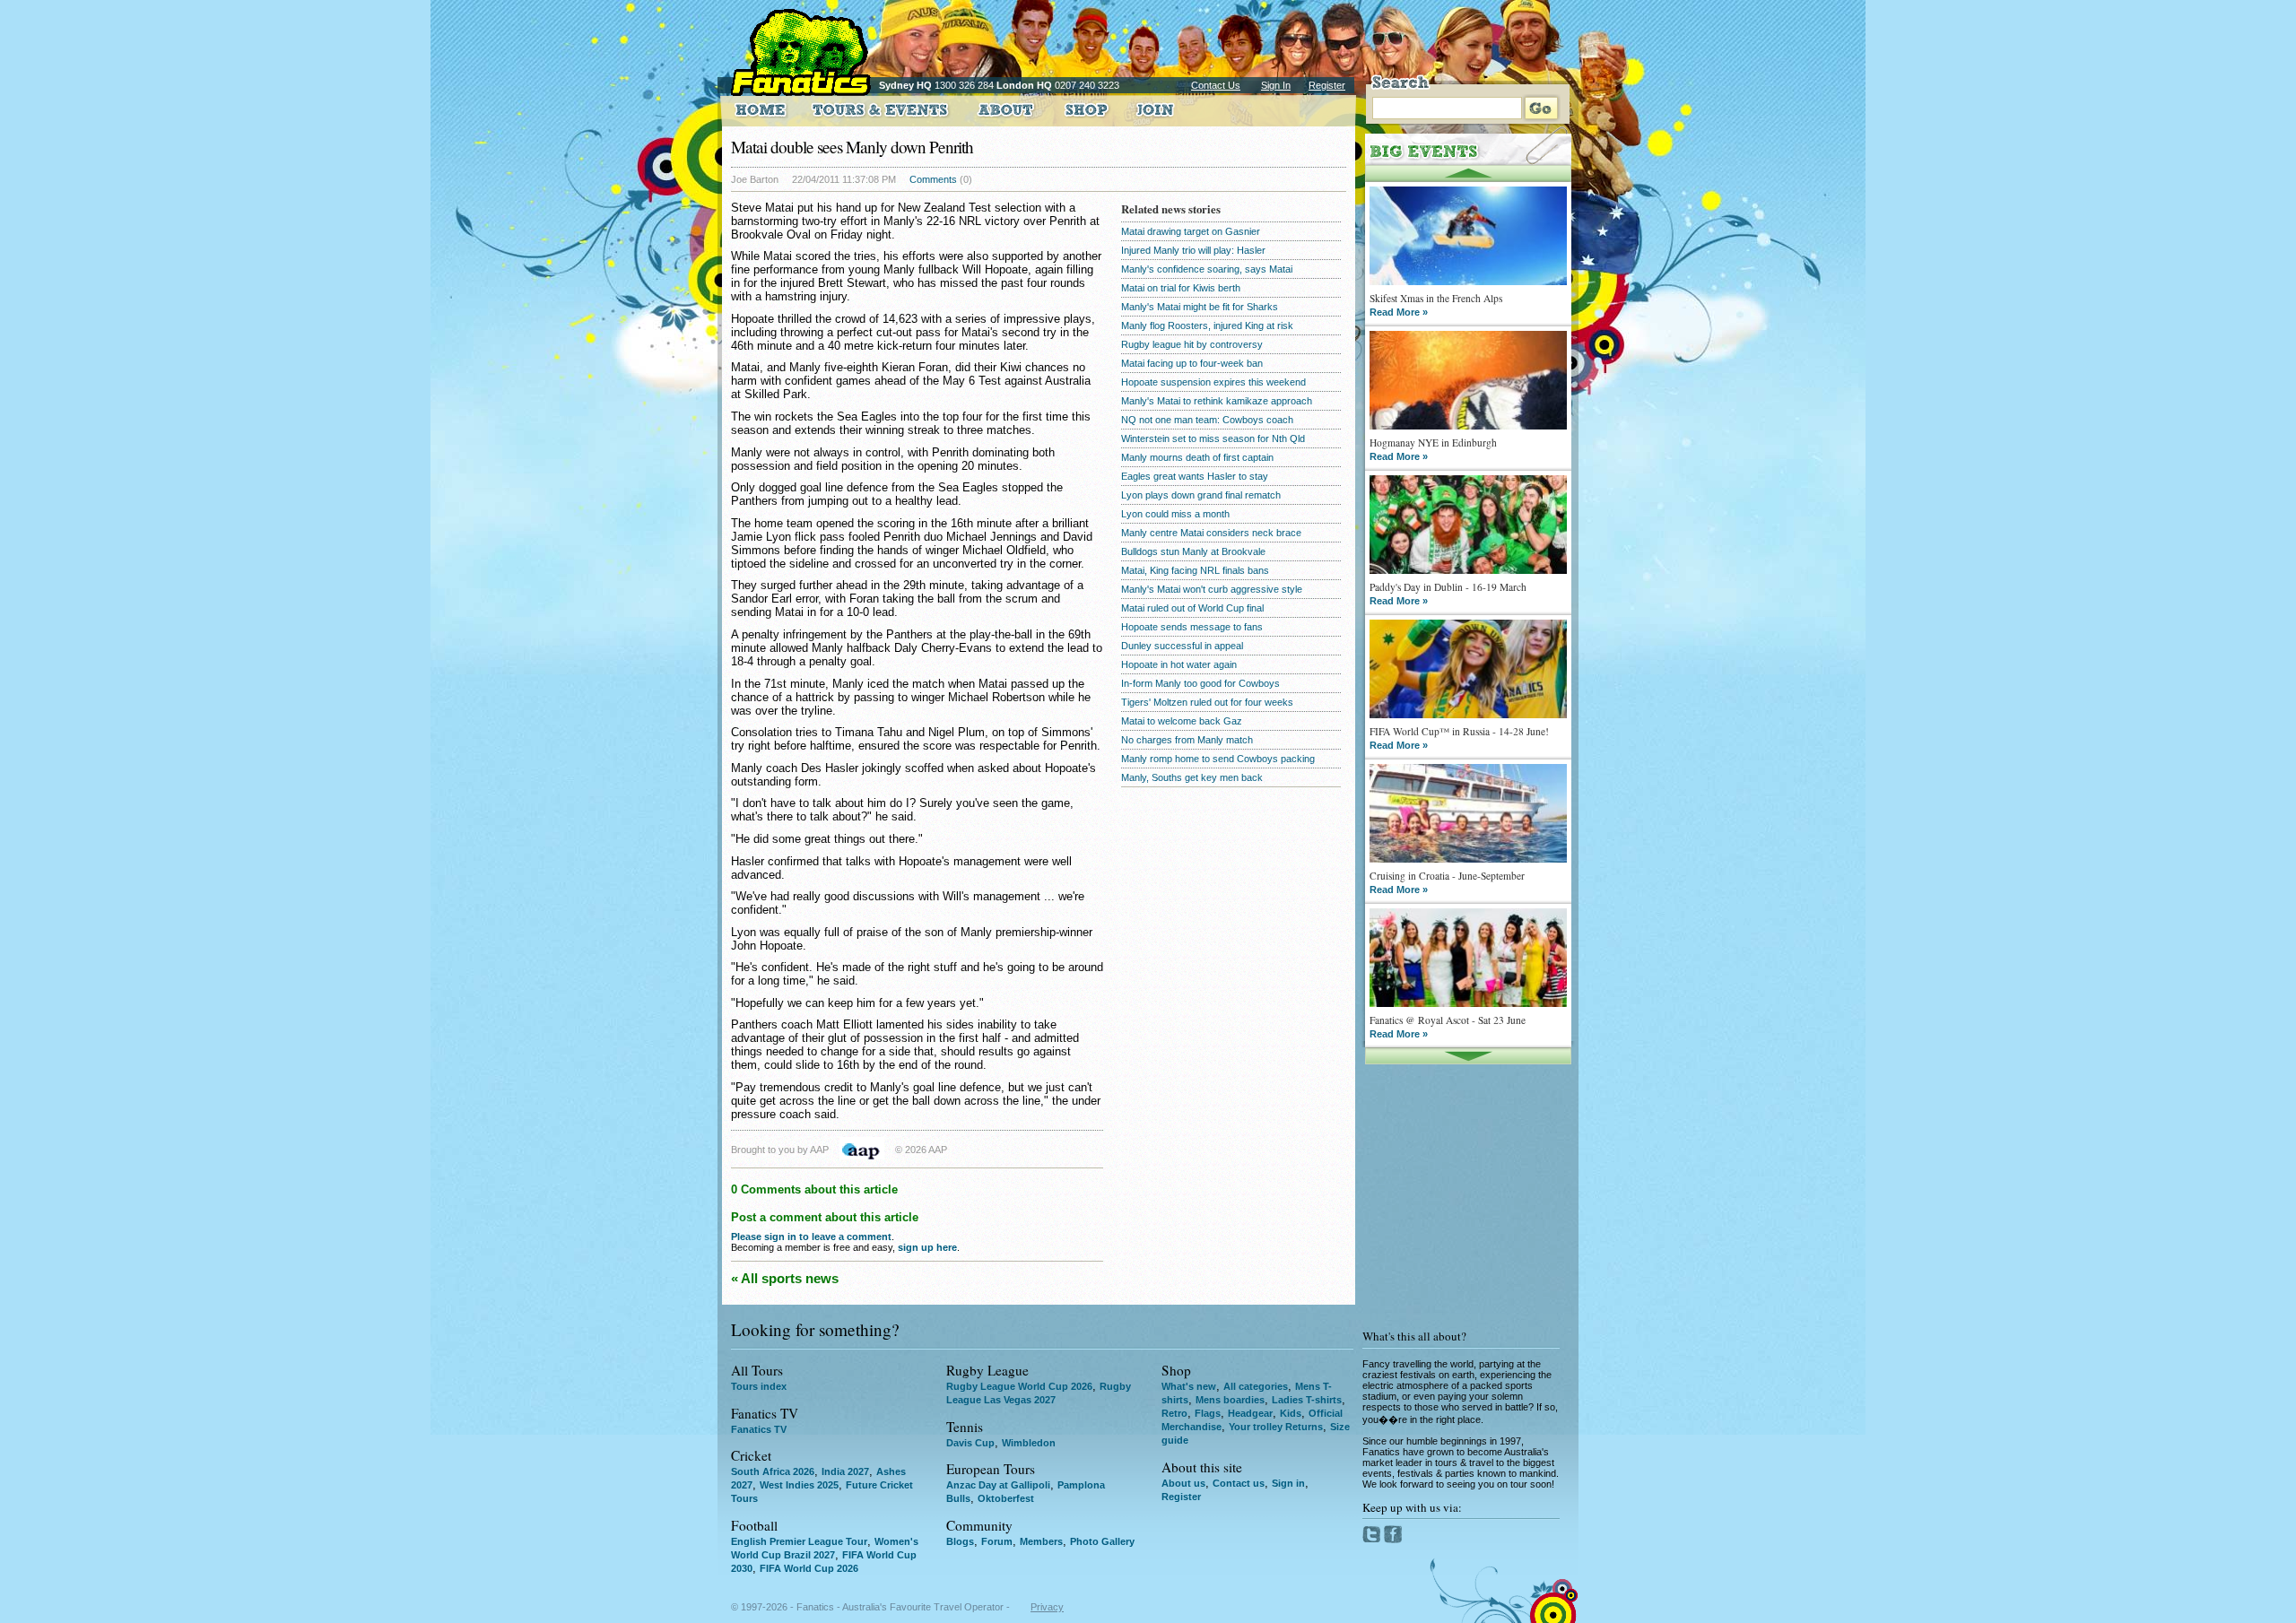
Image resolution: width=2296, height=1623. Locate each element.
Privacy (1047, 1607)
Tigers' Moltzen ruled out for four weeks (1207, 702)
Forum (997, 1541)
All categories (1256, 1386)
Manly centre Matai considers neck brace (1211, 533)
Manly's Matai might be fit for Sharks (1200, 307)
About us (1183, 1483)
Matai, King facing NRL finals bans (1195, 570)
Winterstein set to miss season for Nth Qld (1213, 438)
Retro (1174, 1413)
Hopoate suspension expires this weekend (1213, 382)
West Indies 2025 (799, 1485)
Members (1041, 1541)
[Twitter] (1373, 1540)
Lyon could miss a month (1175, 514)
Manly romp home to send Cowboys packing (1218, 759)
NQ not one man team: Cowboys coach (1207, 420)
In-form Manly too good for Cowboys (1200, 683)
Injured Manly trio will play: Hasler (1193, 250)
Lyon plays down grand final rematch (1201, 495)
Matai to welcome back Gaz (1182, 721)
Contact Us (1216, 85)
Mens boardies (1230, 1400)
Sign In (1276, 85)
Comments (933, 179)
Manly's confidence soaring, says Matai (1207, 269)
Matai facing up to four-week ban (1192, 363)
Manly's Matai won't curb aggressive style (1212, 589)
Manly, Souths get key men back (1192, 777)
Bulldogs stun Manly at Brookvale (1193, 551)
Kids (1291, 1413)
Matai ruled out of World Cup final (1192, 608)
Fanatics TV (759, 1429)
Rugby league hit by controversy (1192, 344)
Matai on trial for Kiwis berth (1181, 288)
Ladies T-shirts (1307, 1400)
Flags (1208, 1413)
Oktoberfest (1006, 1498)
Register (1327, 85)
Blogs (960, 1541)
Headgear (1250, 1413)
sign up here (927, 1247)
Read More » (1399, 312)
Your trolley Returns (1276, 1427)
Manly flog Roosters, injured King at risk (1207, 325)
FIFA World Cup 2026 (809, 1568)
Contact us (1239, 1483)
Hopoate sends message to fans (1192, 627)
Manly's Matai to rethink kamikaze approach (1217, 401)
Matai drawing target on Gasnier (1191, 231)
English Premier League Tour (799, 1541)
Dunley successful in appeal (1182, 646)
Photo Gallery (1102, 1541)
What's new (1189, 1386)
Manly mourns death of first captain (1197, 457)
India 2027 (845, 1471)
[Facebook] (1393, 1540)
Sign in (1288, 1483)
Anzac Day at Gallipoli (998, 1485)
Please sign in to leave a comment (811, 1237)
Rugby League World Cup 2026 (1019, 1386)
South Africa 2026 (773, 1471)
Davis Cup (970, 1443)
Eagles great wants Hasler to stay (1195, 476)
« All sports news (785, 1278)
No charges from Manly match (1187, 740)
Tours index (759, 1386)
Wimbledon (1029, 1443)
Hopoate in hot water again (1179, 664)
